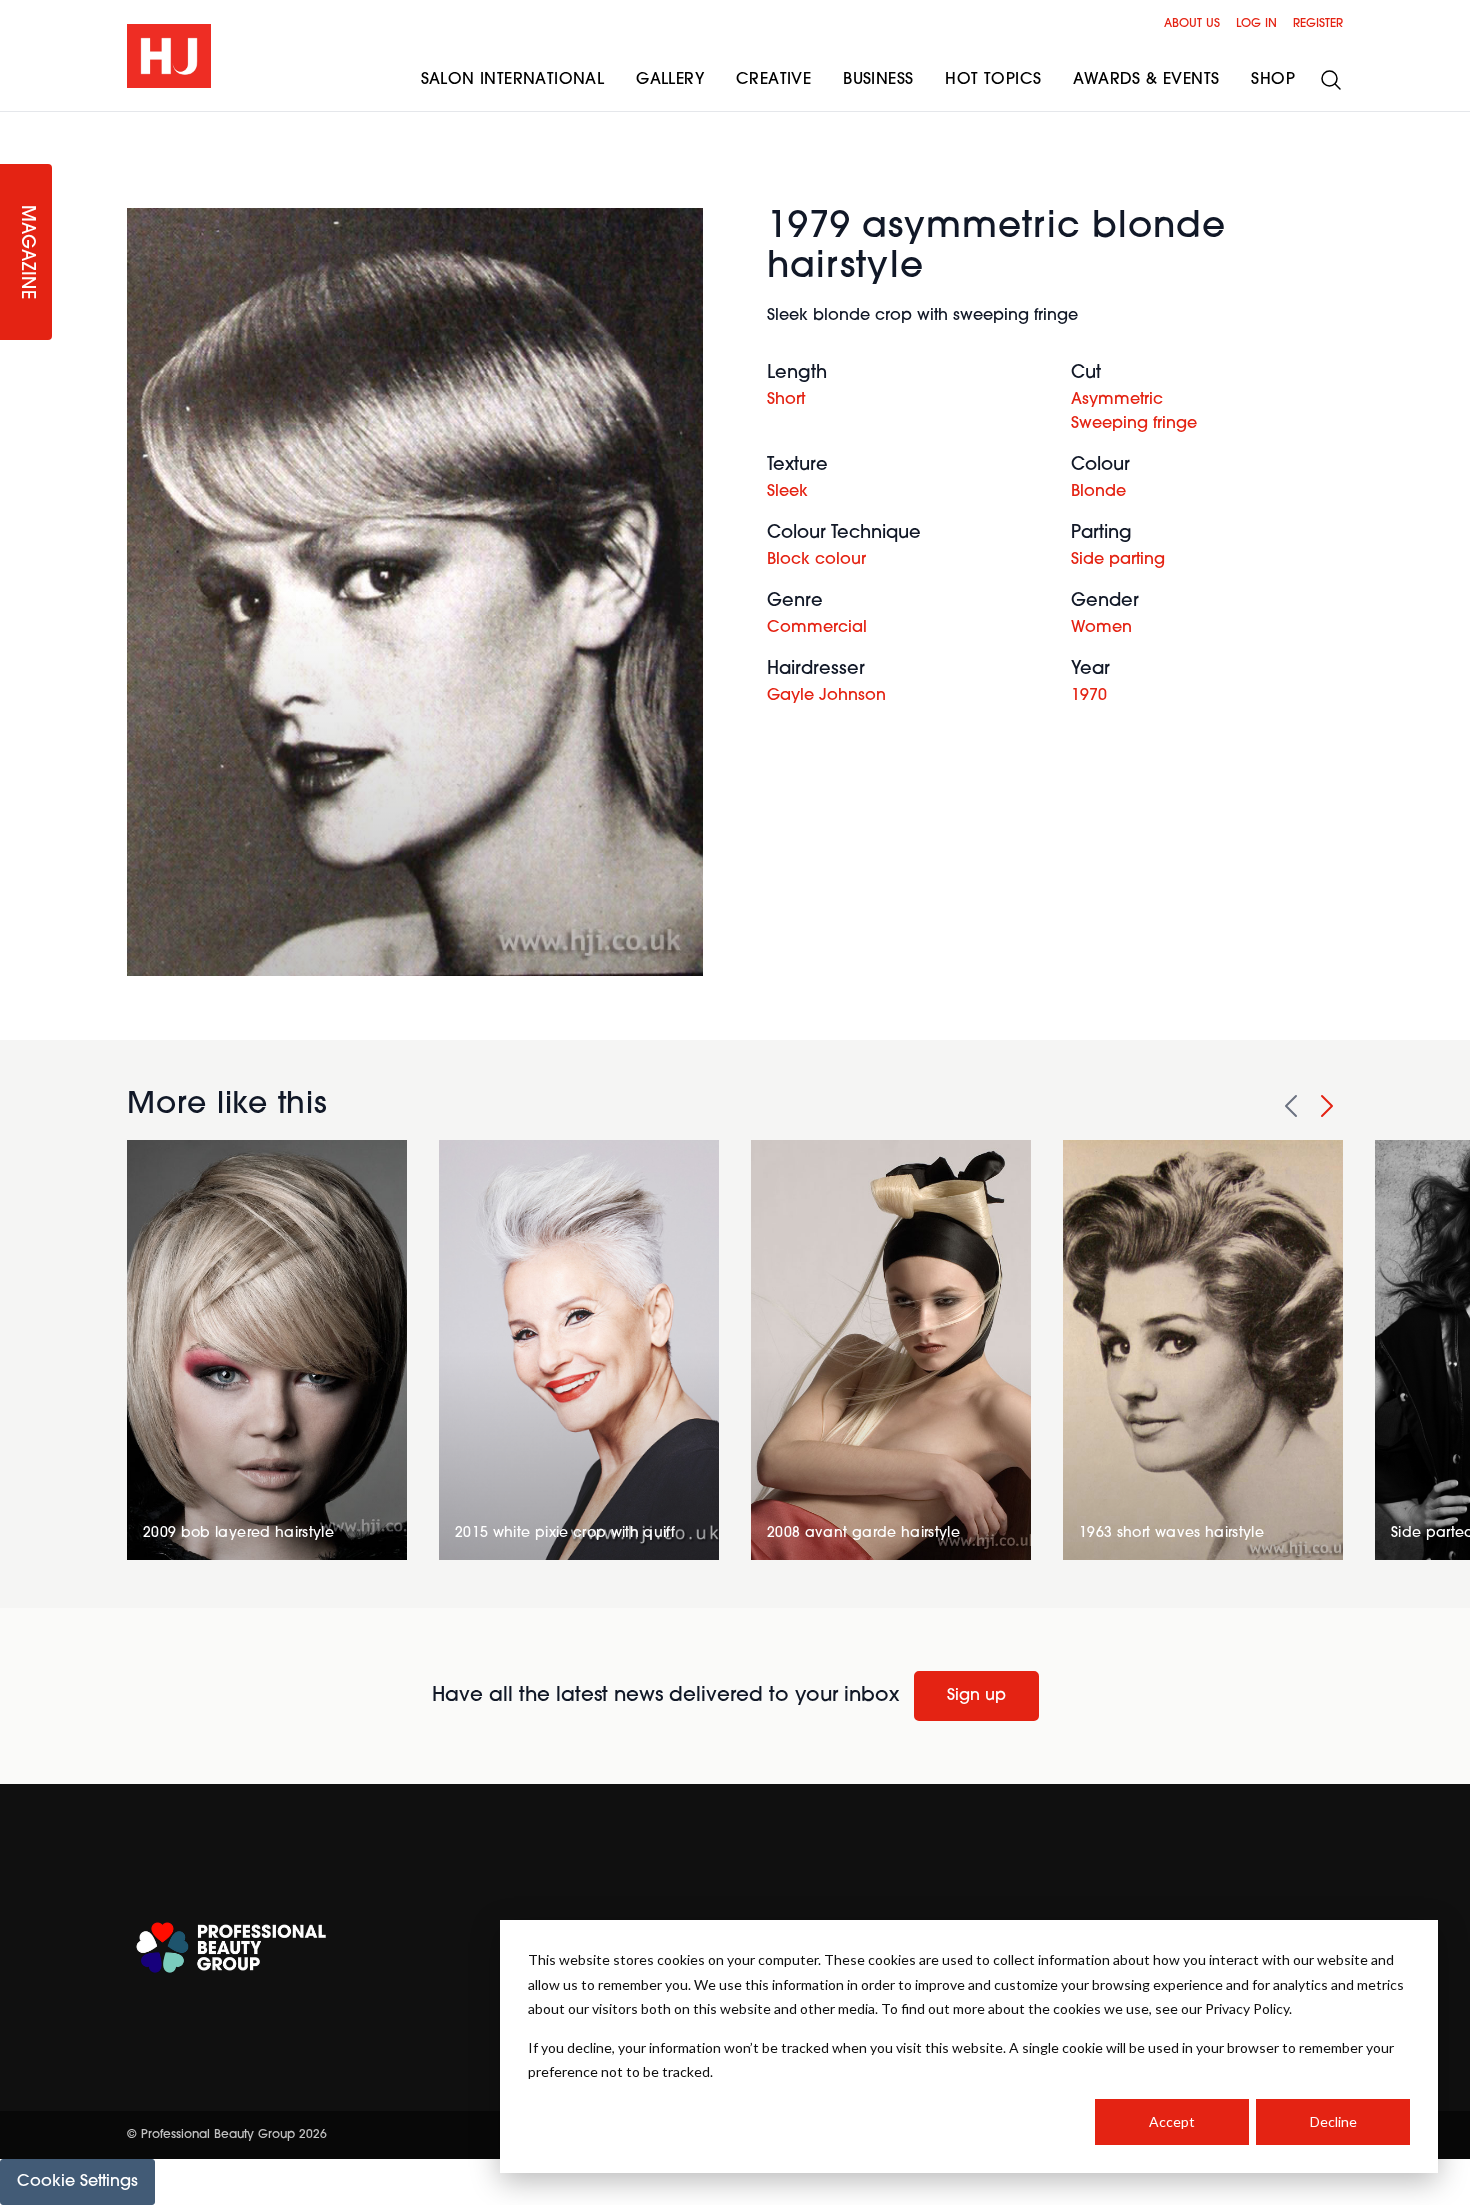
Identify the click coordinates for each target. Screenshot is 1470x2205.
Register (1318, 24)
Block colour (816, 560)
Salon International (513, 80)
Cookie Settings (77, 2182)
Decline (1333, 2121)
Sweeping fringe (1134, 424)
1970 (1089, 696)
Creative (773, 80)
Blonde (1098, 492)
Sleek (787, 492)
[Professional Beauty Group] (231, 1947)
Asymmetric (1117, 400)
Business (878, 80)
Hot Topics (993, 80)
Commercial (817, 628)
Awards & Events (1146, 80)
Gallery (670, 80)
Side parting (1118, 560)
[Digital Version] (16, 124)
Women (1101, 628)
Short (786, 400)
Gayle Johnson (826, 696)
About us (1192, 24)
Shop (1273, 80)
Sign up (976, 1696)
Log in (1256, 24)
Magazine (26, 252)
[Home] (169, 56)
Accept (1172, 2121)
